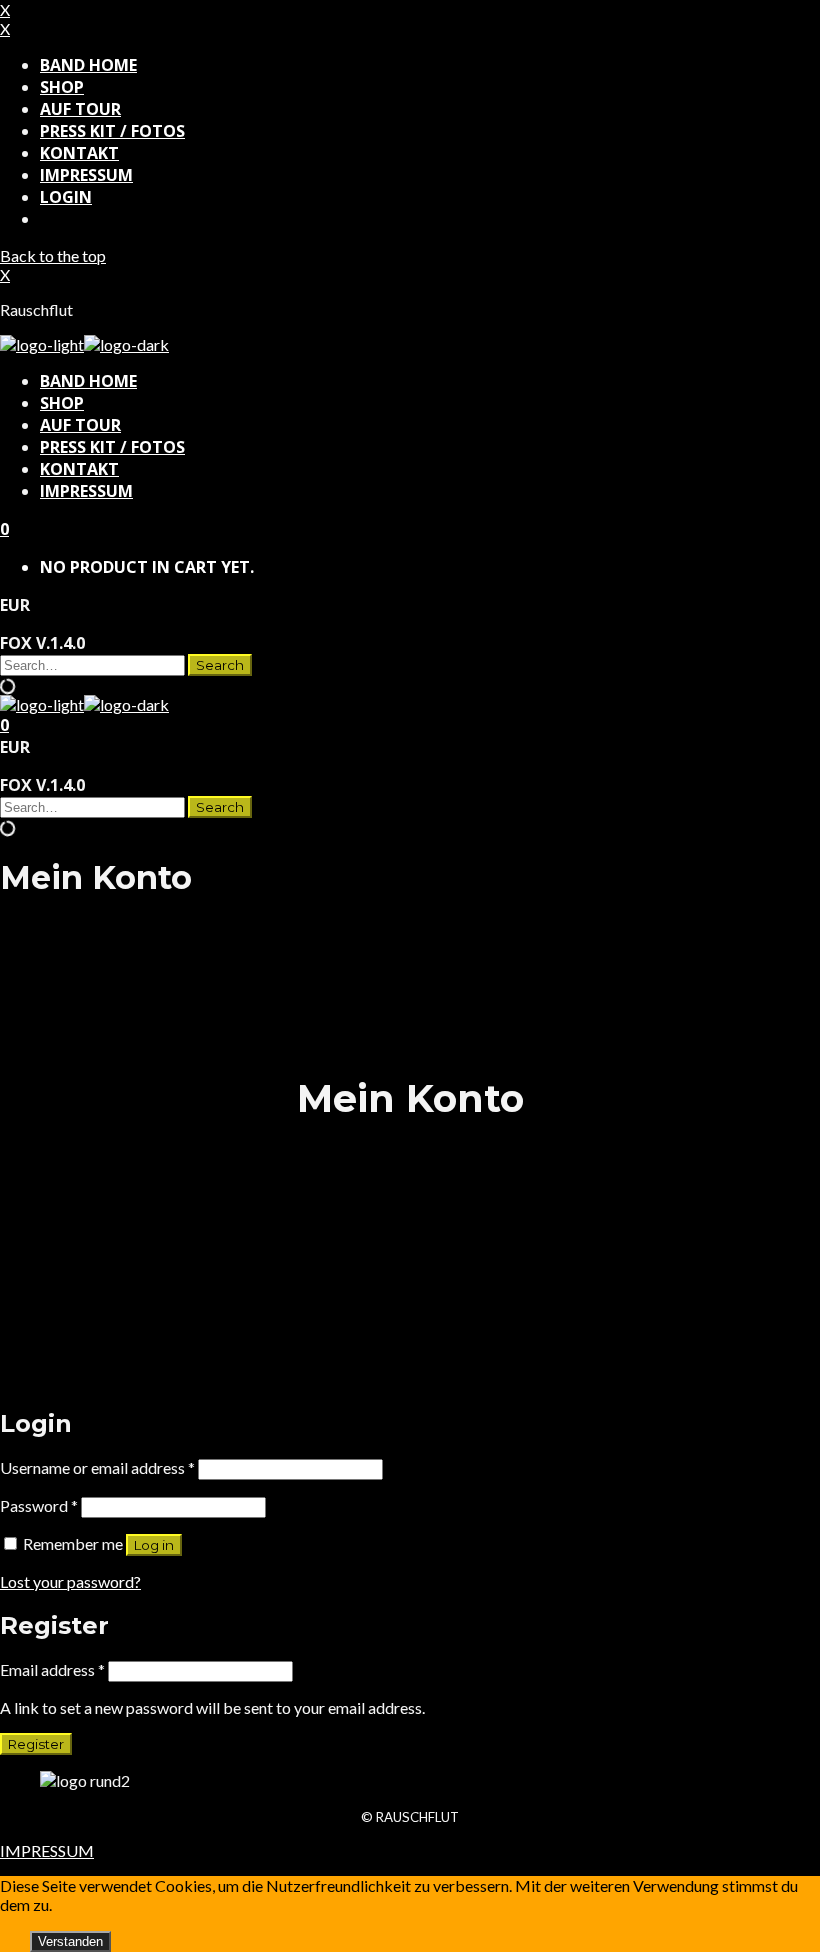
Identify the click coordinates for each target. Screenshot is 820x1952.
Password (39, 1505)
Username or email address (97, 1467)
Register (36, 1744)
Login (66, 197)
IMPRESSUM (47, 1850)
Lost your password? (70, 1581)
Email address (52, 1669)
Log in (154, 1545)
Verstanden (70, 1941)
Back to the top (53, 255)
